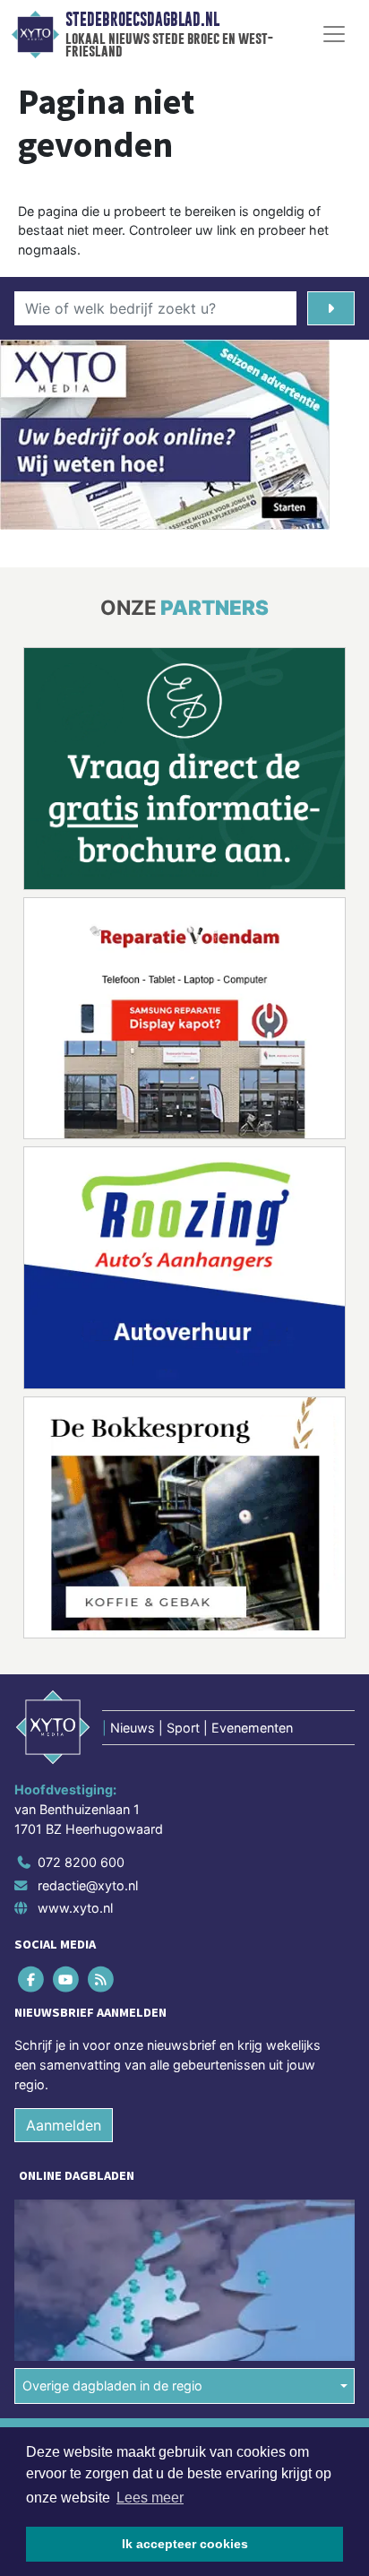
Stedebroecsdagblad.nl (142, 20)
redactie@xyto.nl (88, 1885)
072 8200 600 (81, 1862)
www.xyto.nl (75, 1908)
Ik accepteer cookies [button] (185, 2544)
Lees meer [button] (150, 2498)
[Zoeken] (331, 308)
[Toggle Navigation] (334, 34)
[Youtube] (67, 1980)
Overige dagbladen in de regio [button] (112, 2386)
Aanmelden (64, 2125)
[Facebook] (32, 1980)
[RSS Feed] (102, 1980)
